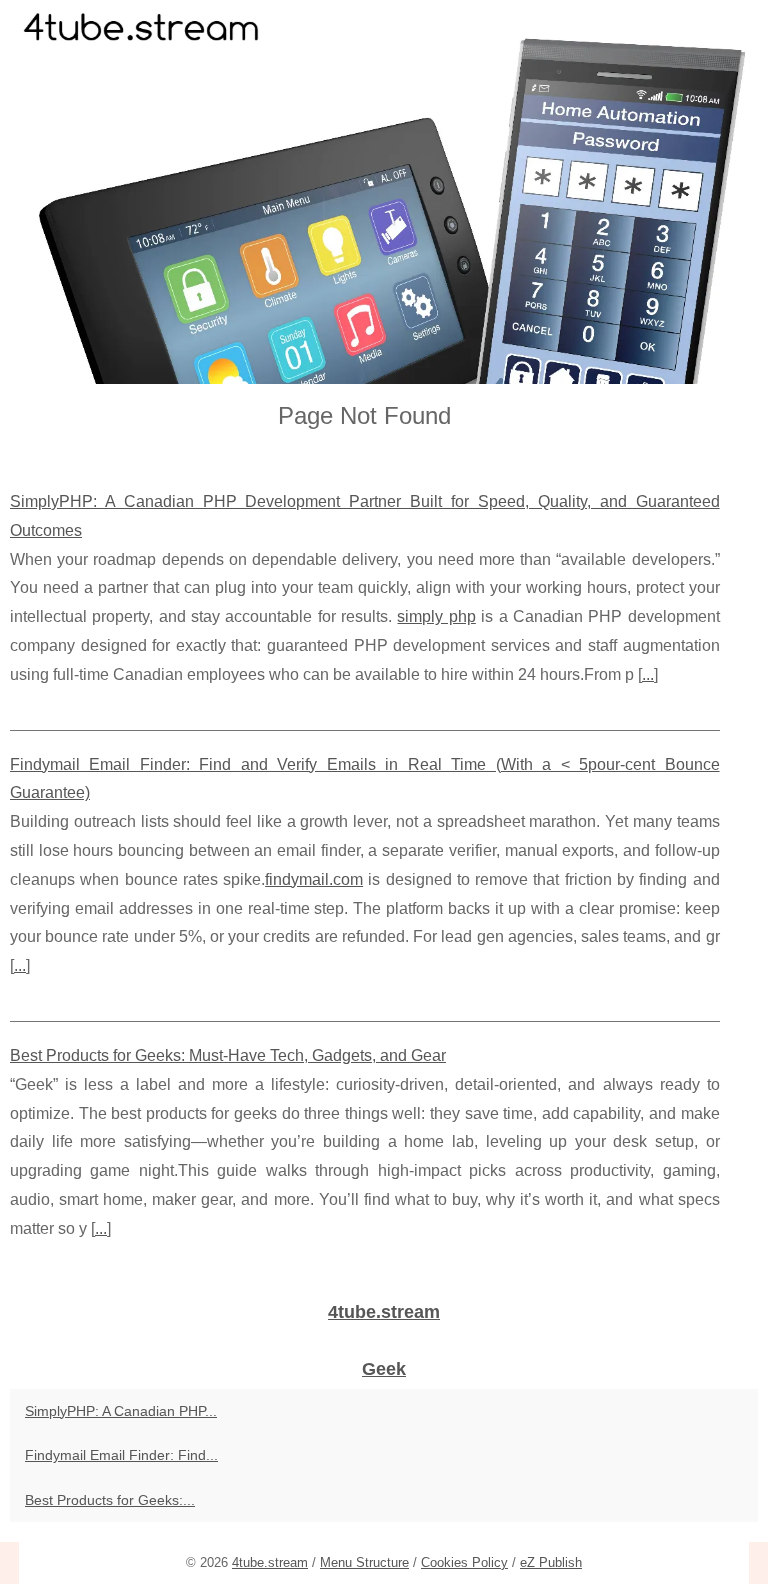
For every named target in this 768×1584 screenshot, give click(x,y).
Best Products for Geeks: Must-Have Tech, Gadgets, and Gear (228, 1055)
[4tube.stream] (384, 192)
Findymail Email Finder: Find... (121, 1455)
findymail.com (314, 879)
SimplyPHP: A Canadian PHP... (121, 1411)
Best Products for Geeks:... (110, 1500)
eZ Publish (551, 1562)
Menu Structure (364, 1562)
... (648, 674)
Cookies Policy (464, 1562)
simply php (436, 616)
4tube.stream (270, 1562)
